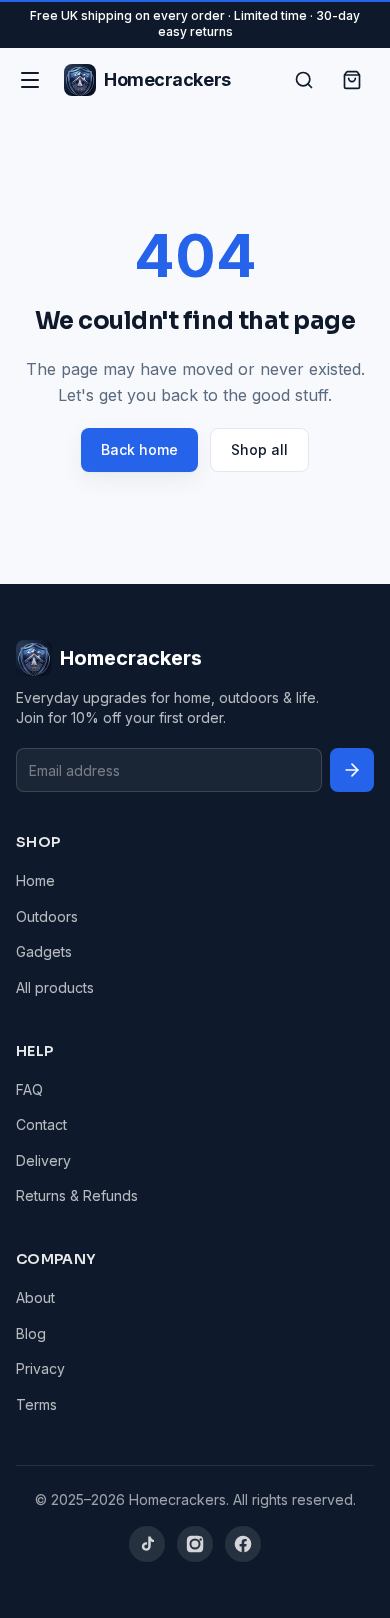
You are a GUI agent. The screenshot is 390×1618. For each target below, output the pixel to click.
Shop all (259, 449)
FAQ (29, 1089)
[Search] (304, 80)
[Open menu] (30, 80)
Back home (139, 449)
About (35, 1297)
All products (55, 987)
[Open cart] (352, 80)
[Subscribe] (352, 770)
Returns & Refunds (77, 1195)
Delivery (43, 1160)
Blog (31, 1333)
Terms (36, 1404)
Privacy (40, 1368)
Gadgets (44, 951)
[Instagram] (195, 1544)
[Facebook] (243, 1544)
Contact (41, 1124)
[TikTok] (147, 1544)
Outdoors (47, 916)
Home (35, 880)
